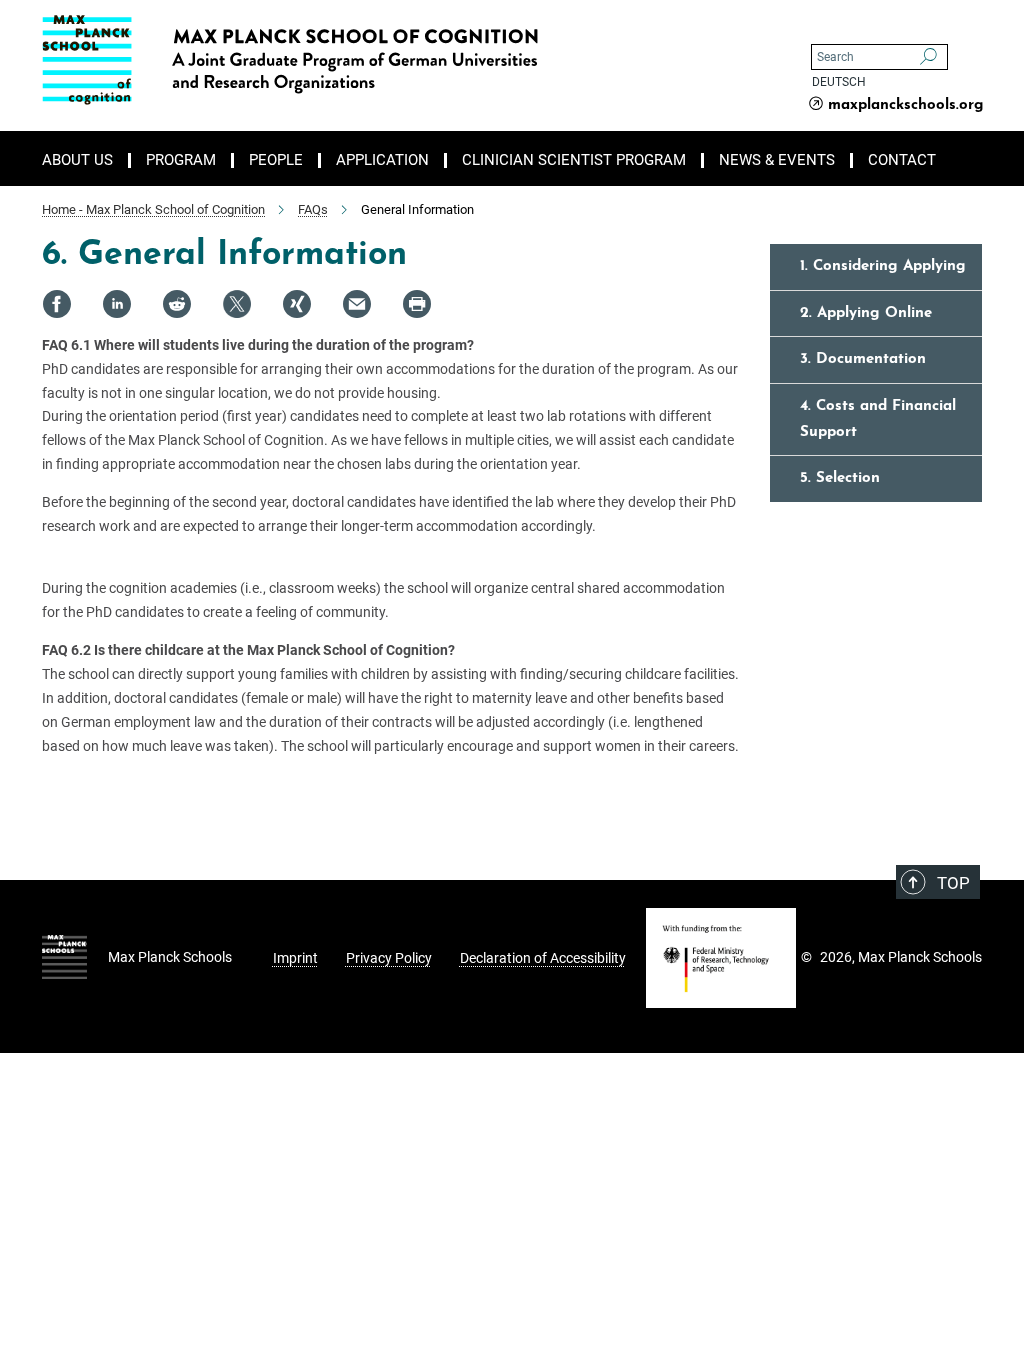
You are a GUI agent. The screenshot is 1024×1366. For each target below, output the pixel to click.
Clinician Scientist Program (574, 160)
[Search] (928, 57)
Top (953, 883)
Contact (902, 160)
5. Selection (840, 478)
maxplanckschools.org (906, 105)
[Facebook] (57, 304)
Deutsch (839, 82)
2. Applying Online (866, 313)
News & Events (777, 160)
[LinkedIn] (117, 304)
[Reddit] (177, 304)
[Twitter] (237, 304)
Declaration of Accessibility (543, 958)
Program (181, 160)
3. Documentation (863, 359)
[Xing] (297, 304)
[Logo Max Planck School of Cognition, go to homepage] (417, 60)
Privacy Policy (389, 958)
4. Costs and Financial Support (878, 419)
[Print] (417, 304)
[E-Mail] (357, 304)
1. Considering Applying (883, 266)
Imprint (295, 958)
